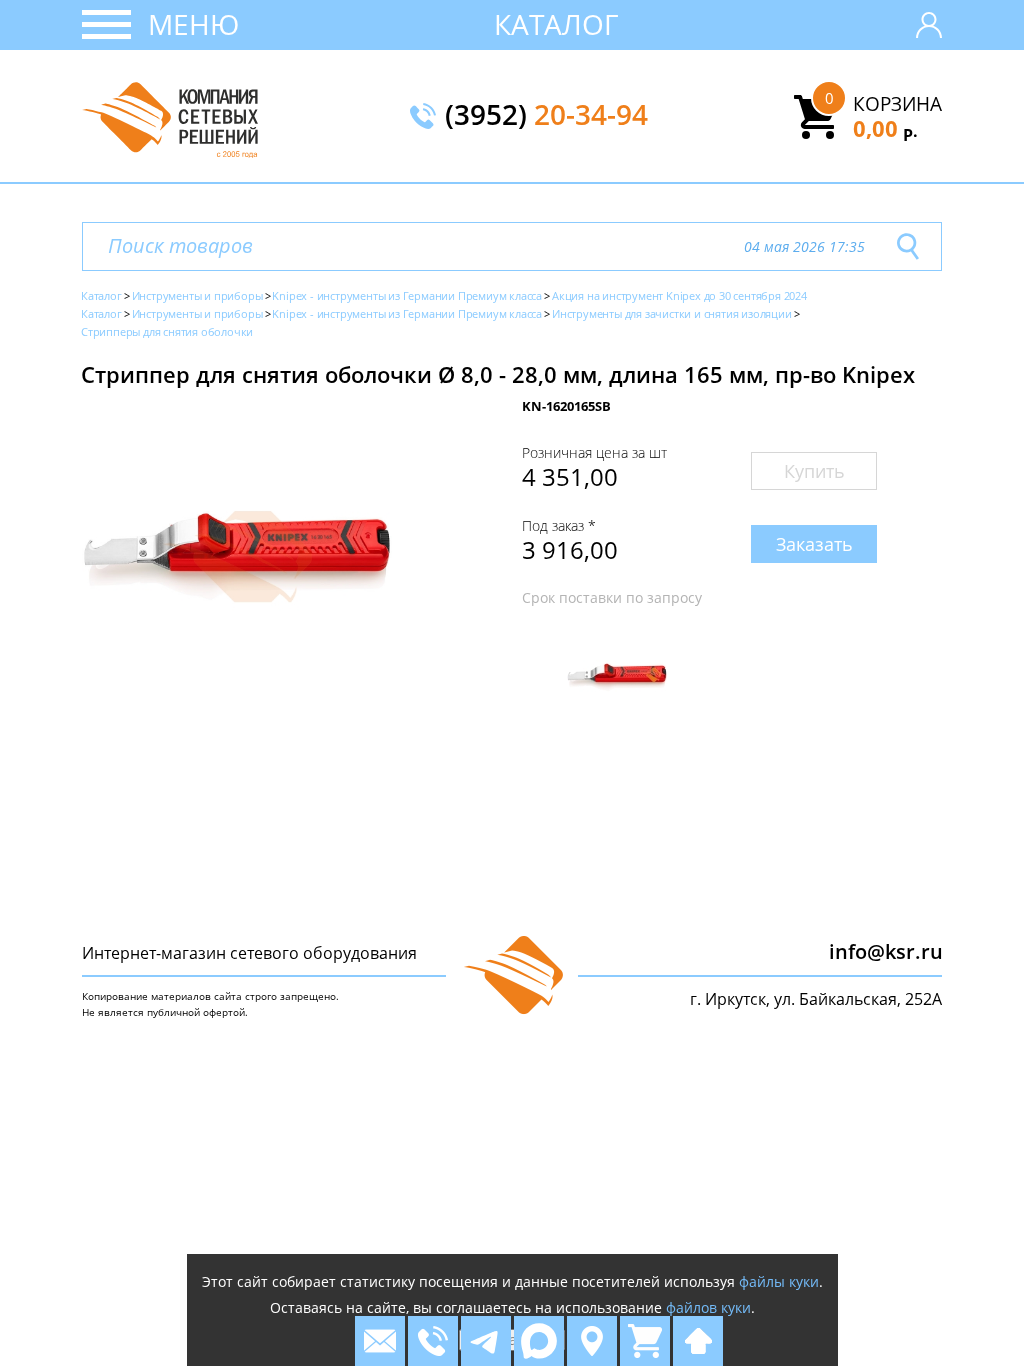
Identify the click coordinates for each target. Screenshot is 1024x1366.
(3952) (546, 116)
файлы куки (779, 1281)
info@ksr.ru (886, 951)
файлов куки (708, 1307)
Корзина (897, 104)
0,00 (885, 128)
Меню (193, 24)
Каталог (556, 24)
